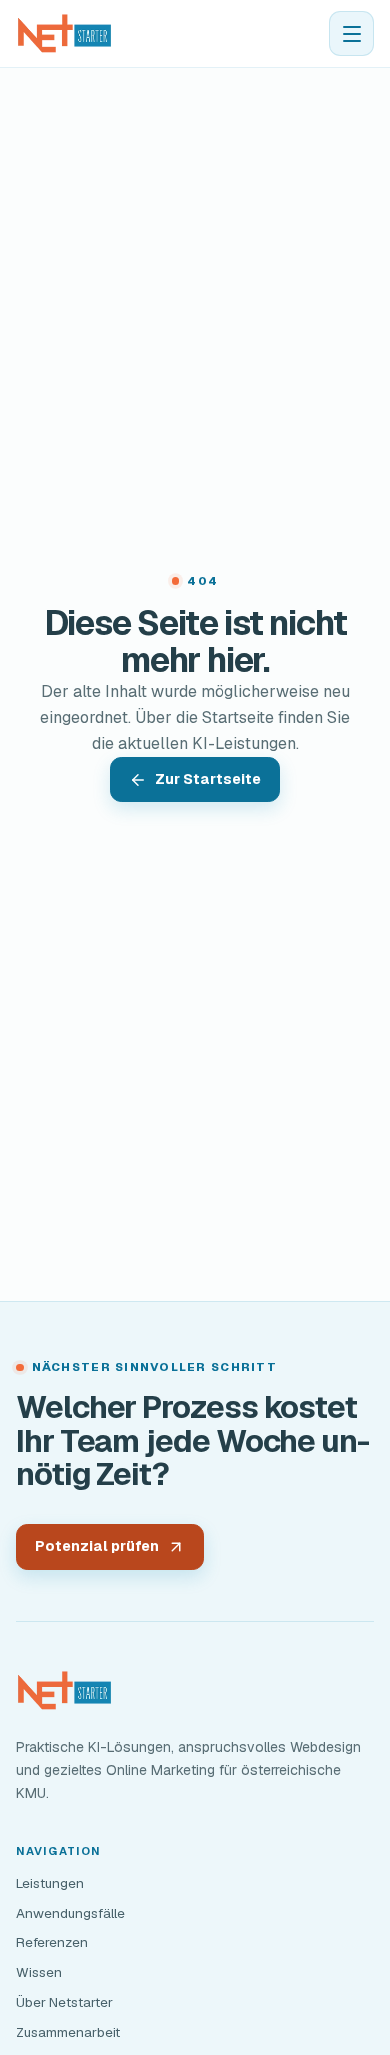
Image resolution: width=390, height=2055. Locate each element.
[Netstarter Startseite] (64, 33)
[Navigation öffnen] (351, 33)
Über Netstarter (64, 2002)
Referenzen (52, 1942)
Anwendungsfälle (70, 1913)
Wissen (39, 1972)
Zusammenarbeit (68, 2032)
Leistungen (50, 1883)
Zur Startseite (208, 779)
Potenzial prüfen (97, 1547)
